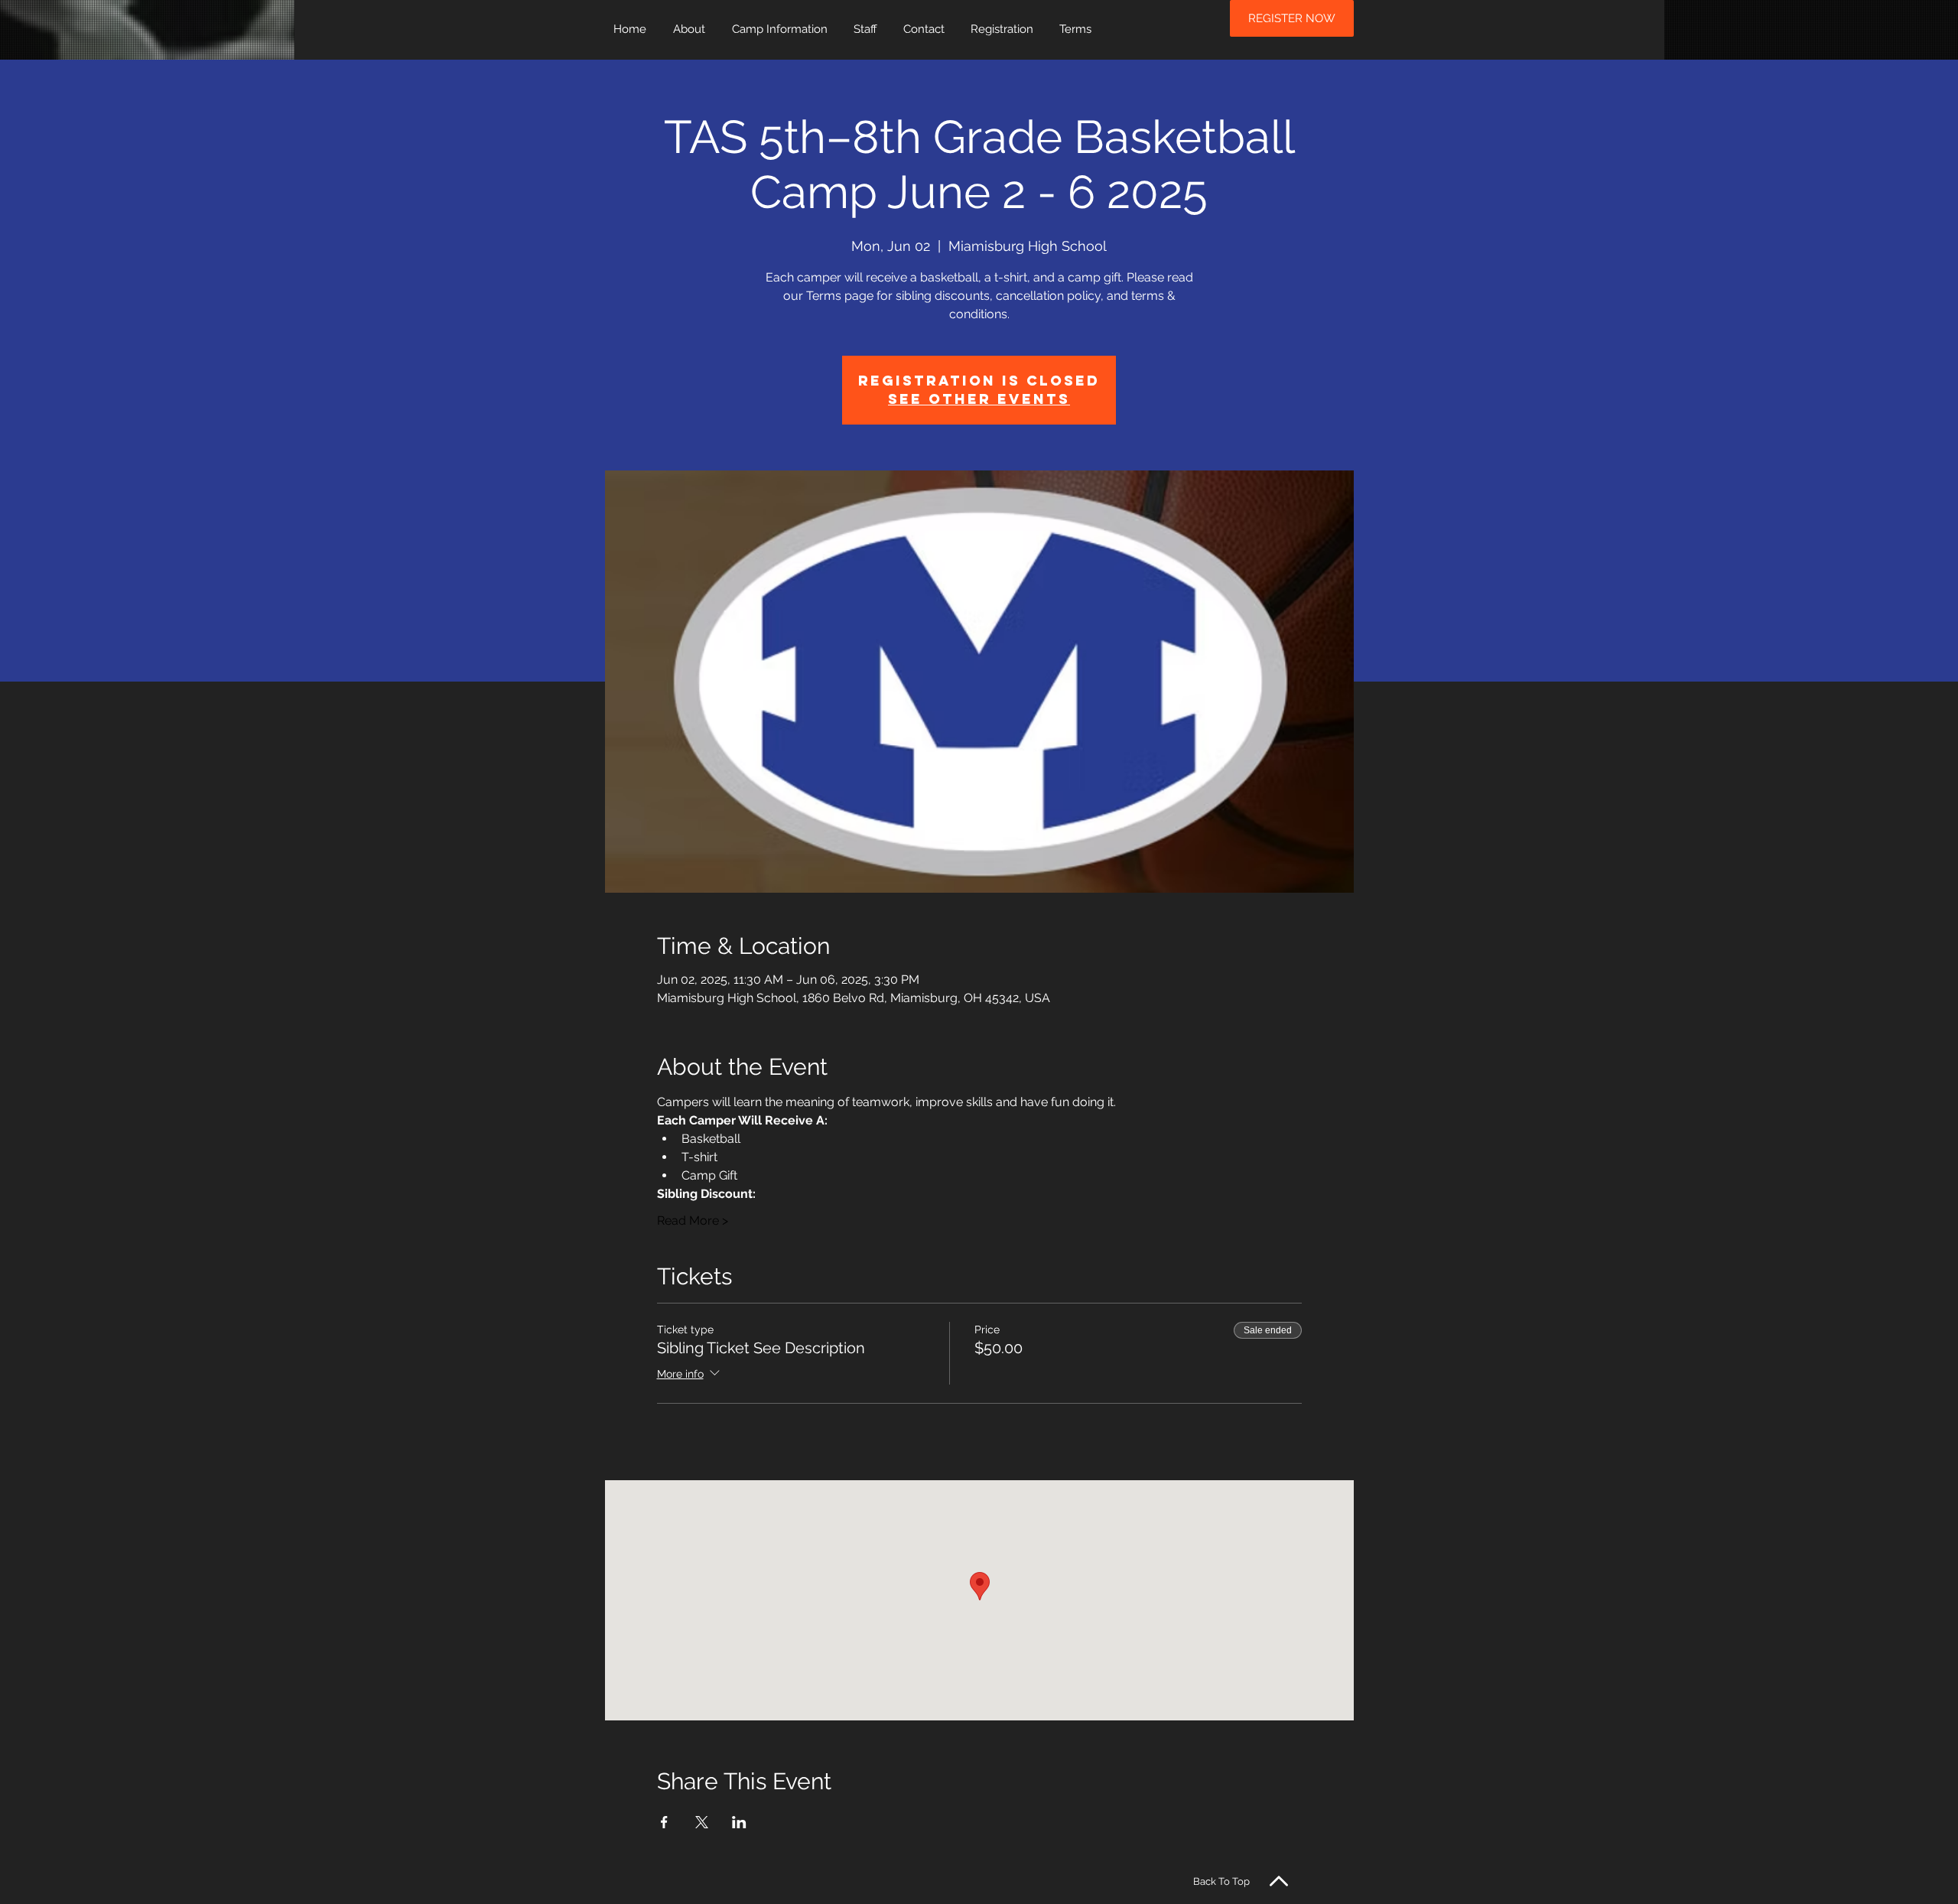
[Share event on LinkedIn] (739, 1822)
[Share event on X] (702, 1822)
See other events (979, 399)
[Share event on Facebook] (664, 1822)
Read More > (693, 1221)
